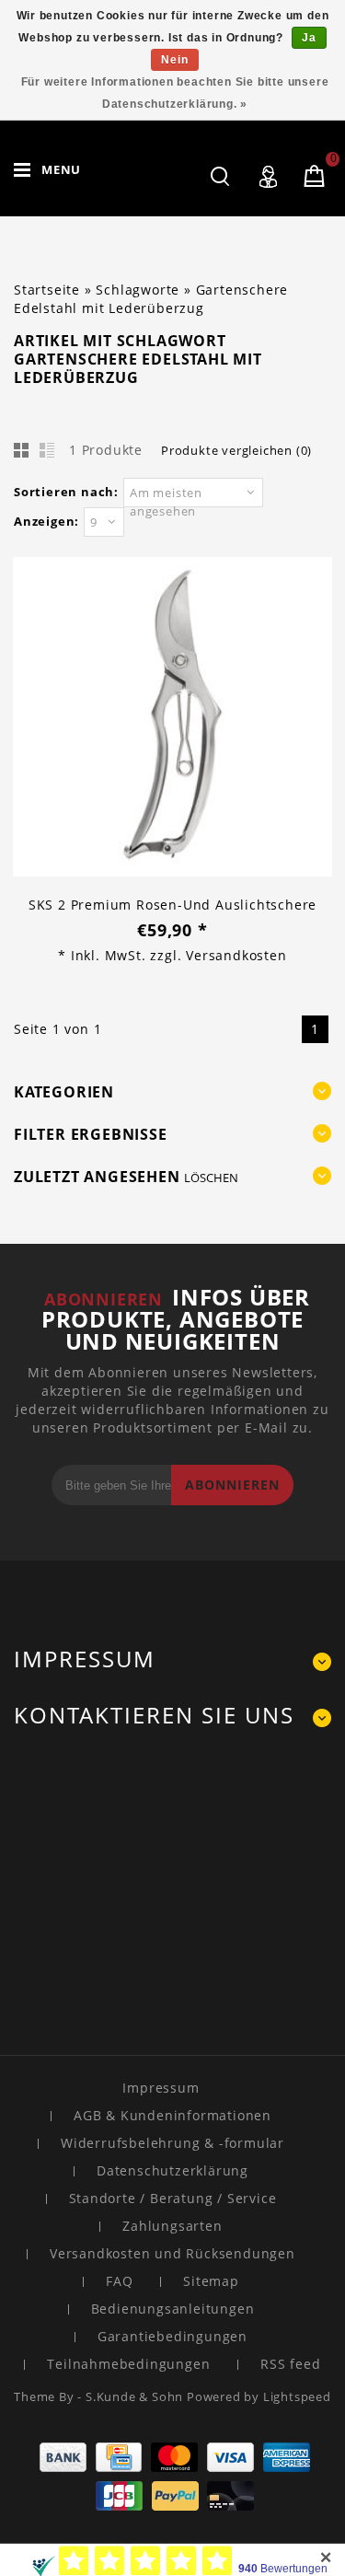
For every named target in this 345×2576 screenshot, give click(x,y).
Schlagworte (138, 290)
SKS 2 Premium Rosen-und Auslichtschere (172, 905)
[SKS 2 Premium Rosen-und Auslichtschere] (172, 719)
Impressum (161, 2088)
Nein (174, 60)
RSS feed (290, 2364)
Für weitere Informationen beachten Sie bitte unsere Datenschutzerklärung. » (175, 93)
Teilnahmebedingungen (128, 2364)
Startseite (47, 290)
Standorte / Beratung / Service (173, 2198)
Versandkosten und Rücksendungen (172, 2253)
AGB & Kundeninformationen (172, 2115)
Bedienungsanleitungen (173, 2309)
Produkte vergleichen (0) (236, 450)
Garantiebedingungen (172, 2336)
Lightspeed (297, 2396)
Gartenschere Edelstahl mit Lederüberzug (151, 299)
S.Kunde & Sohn (136, 2396)
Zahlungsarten (172, 2226)
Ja (309, 38)
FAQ (119, 2281)
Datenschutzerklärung (172, 2170)
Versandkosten (236, 955)
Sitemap (211, 2281)
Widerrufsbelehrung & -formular (172, 2143)
